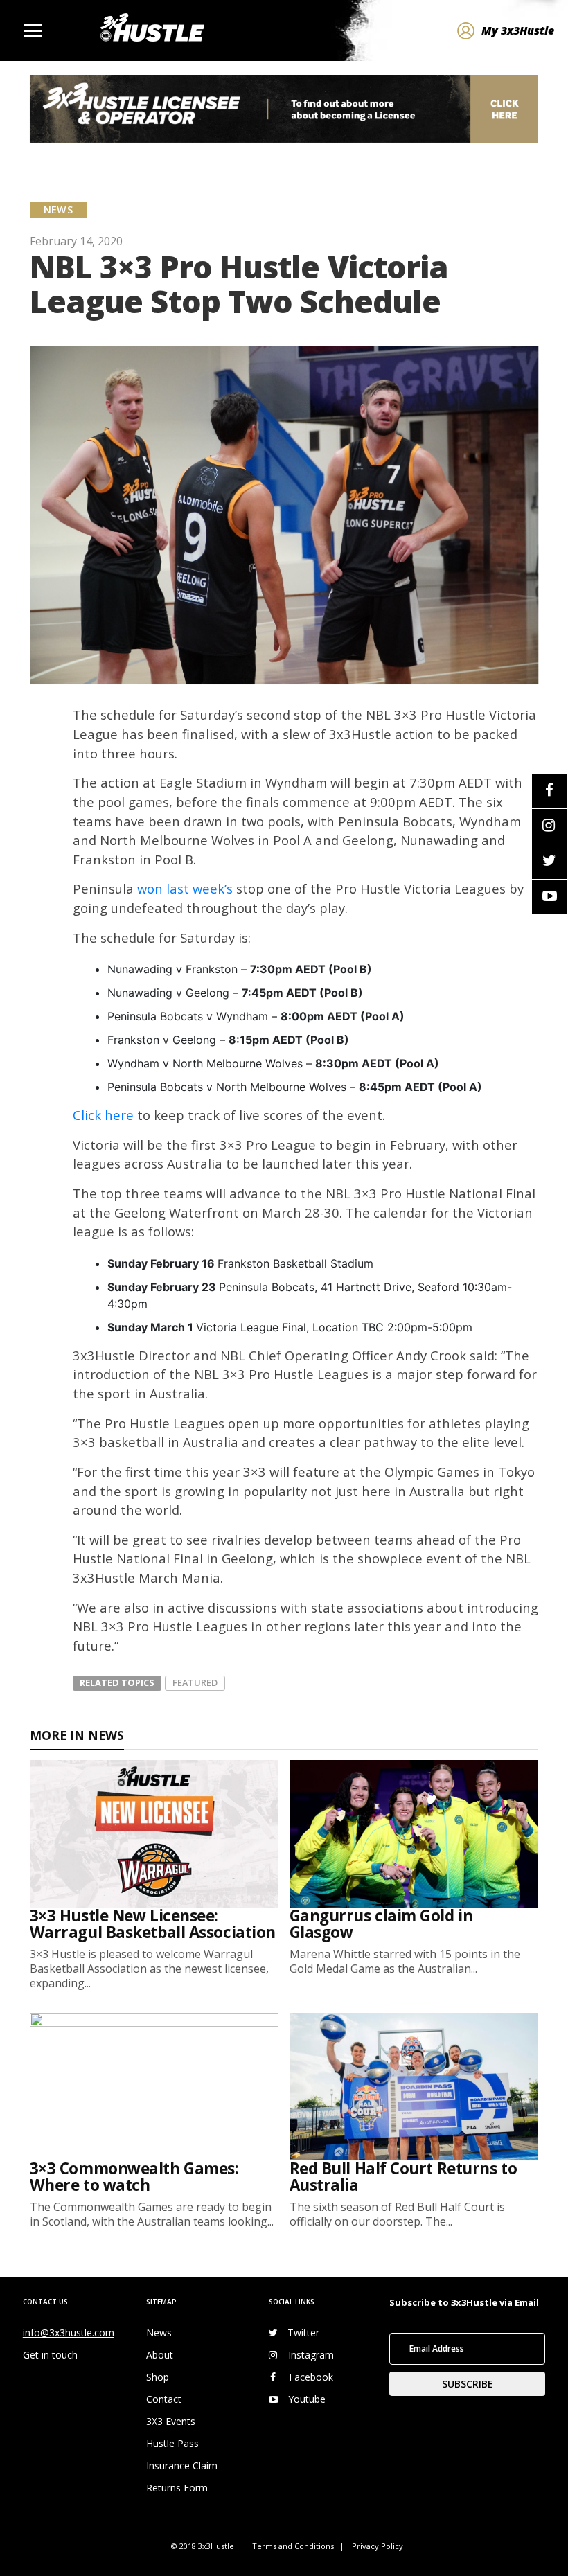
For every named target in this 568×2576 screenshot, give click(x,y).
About (160, 2355)
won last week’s (185, 888)
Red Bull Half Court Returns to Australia (403, 2177)
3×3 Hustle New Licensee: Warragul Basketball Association (153, 1924)
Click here (103, 1115)
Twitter (303, 2333)
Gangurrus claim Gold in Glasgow (381, 1924)
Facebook (311, 2377)
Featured (195, 1682)
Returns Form (177, 2488)
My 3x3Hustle (518, 30)
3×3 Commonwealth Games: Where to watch (134, 2177)
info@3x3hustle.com (69, 2333)
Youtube (307, 2399)
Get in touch (50, 2355)
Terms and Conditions (293, 2546)
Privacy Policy (378, 2546)
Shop (158, 2377)
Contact (164, 2399)
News (159, 2333)
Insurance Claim (182, 2466)
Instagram (311, 2355)
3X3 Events (171, 2421)
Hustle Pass (172, 2443)
